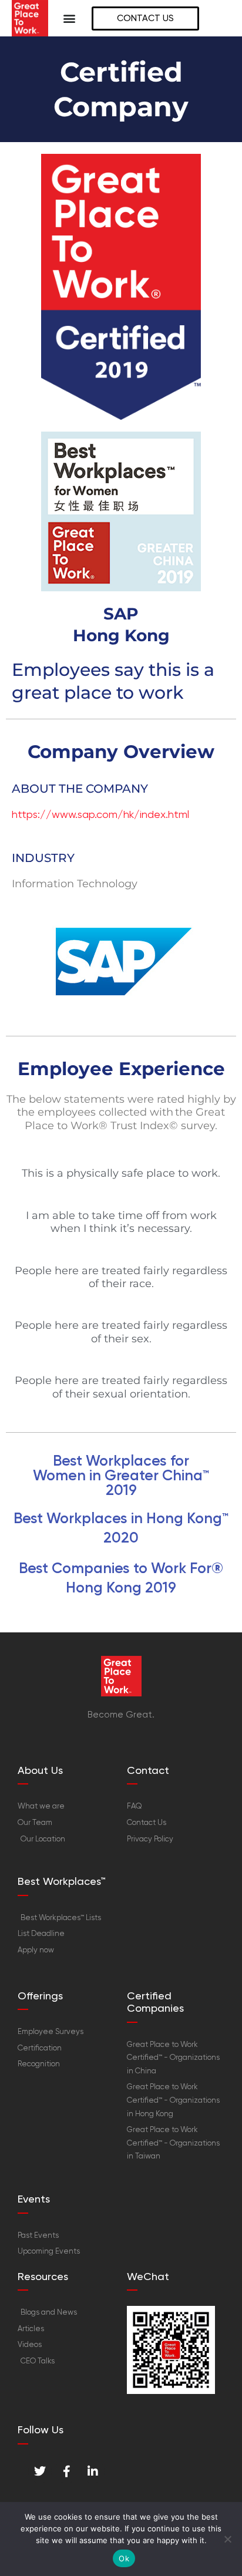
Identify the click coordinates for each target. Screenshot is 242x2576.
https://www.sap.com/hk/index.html (100, 814)
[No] (227, 2539)
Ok (124, 2558)
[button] (70, 18)
